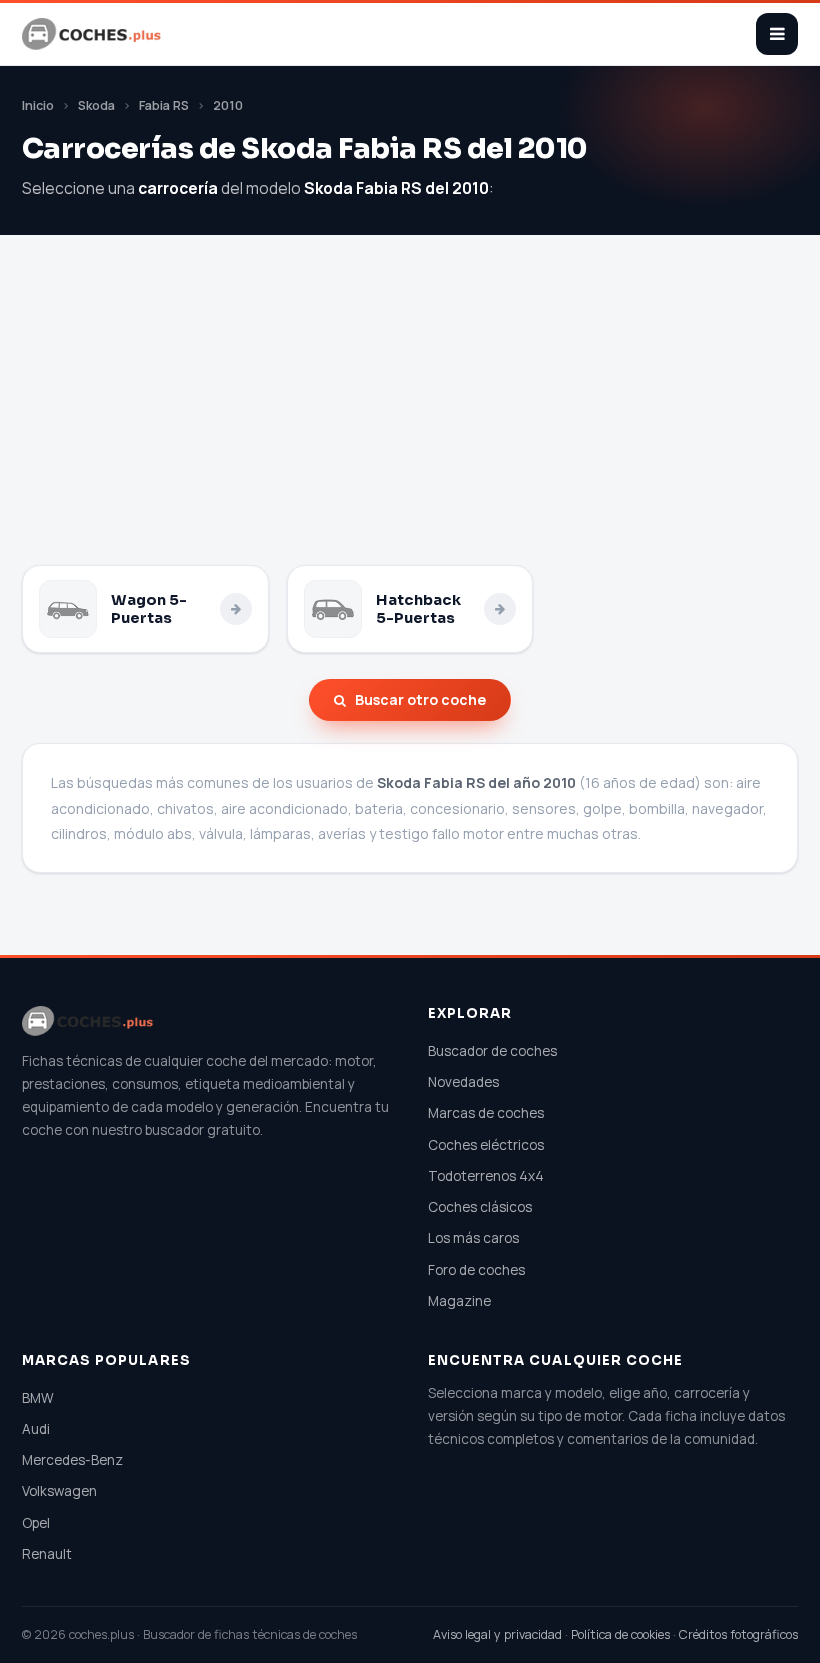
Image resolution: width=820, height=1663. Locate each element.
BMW (38, 1398)
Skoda (96, 105)
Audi (36, 1429)
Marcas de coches (486, 1113)
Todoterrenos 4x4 (486, 1176)
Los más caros (473, 1238)
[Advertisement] (410, 415)
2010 (228, 105)
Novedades (463, 1082)
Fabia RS (164, 105)
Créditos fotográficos (738, 1634)
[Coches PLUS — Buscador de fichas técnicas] (93, 34)
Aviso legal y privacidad (497, 1634)
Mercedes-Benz (72, 1460)
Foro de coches (476, 1270)
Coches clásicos (480, 1207)
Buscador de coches (492, 1051)
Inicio (38, 105)
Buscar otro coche (420, 699)
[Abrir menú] (777, 34)
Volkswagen (59, 1491)
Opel (36, 1523)
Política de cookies (620, 1634)
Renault (47, 1554)
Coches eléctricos (486, 1145)
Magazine (459, 1301)
